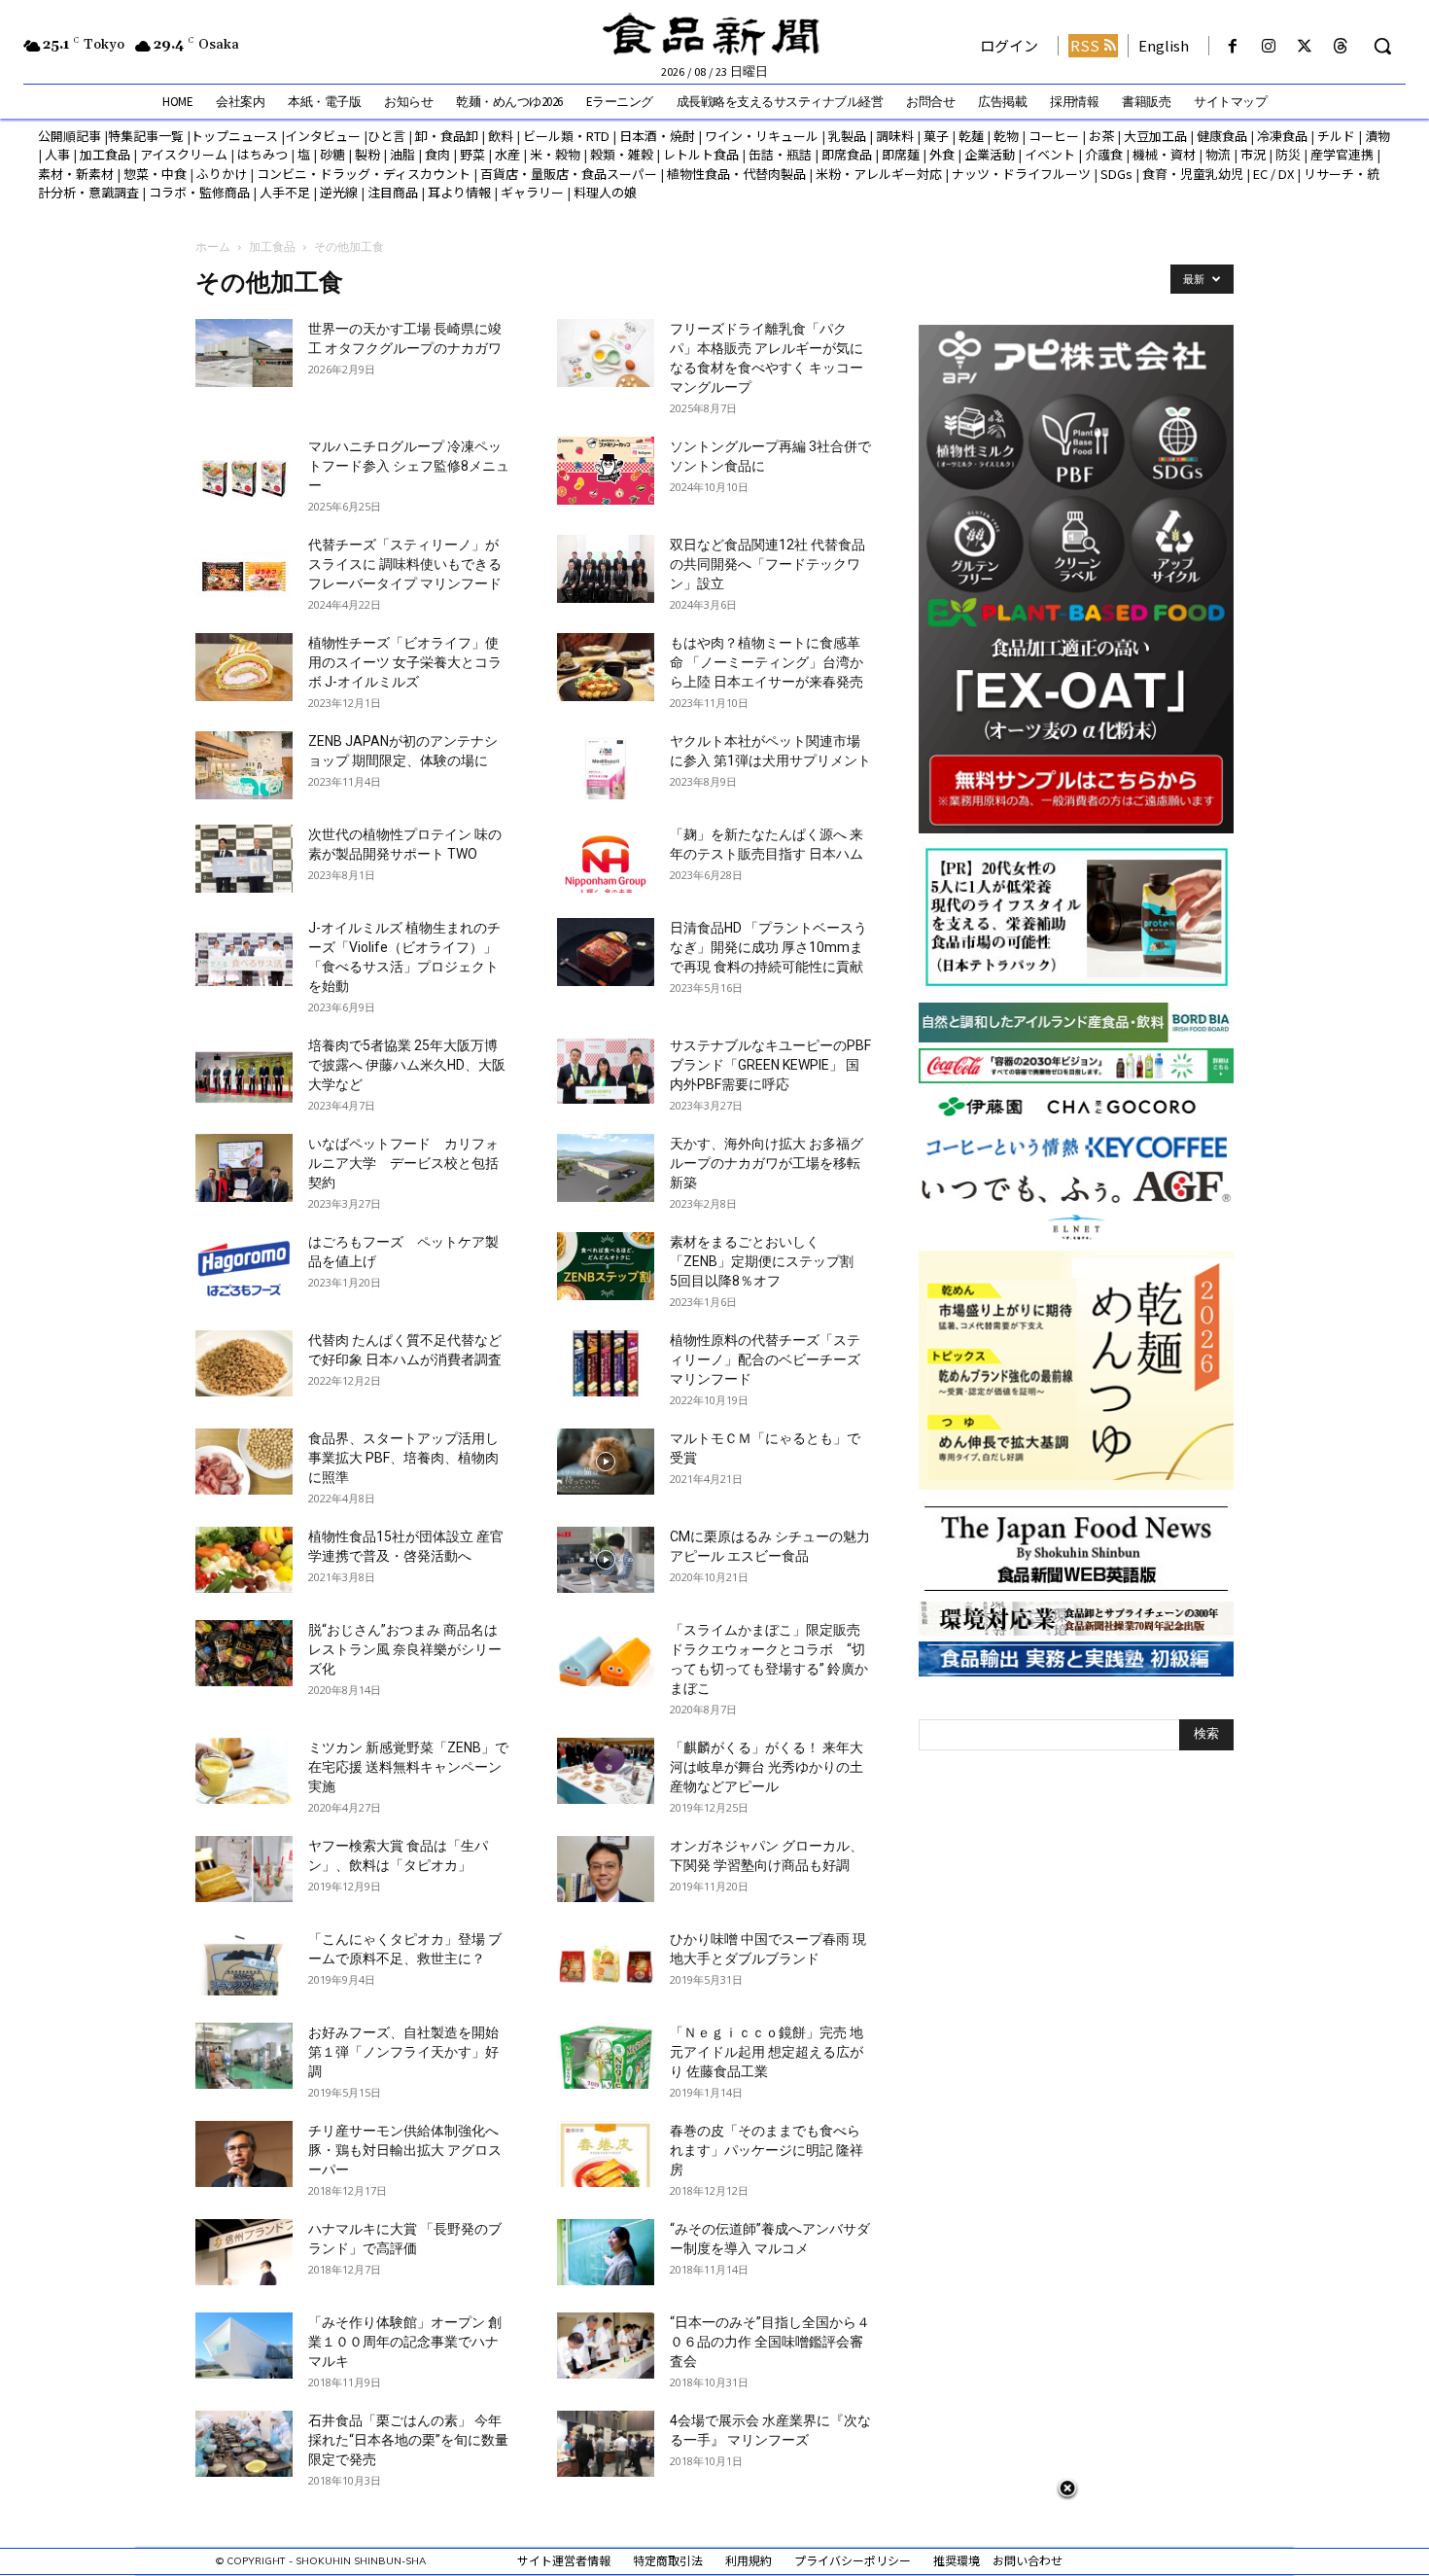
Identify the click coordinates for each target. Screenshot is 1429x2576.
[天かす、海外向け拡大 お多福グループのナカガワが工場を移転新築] (606, 1168)
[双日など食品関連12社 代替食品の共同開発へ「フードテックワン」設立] (606, 569)
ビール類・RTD (566, 136)
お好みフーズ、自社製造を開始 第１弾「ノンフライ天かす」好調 (403, 2052)
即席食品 (847, 154)
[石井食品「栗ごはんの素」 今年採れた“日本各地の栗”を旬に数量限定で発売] (244, 2444)
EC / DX (1273, 174)
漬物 (1377, 136)
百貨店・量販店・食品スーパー (569, 174)
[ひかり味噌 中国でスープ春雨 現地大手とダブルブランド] (606, 1963)
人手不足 (285, 192)
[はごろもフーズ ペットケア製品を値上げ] (244, 1266)
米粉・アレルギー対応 (879, 174)
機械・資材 (1164, 154)
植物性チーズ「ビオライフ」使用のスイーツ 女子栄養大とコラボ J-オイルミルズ (405, 662)
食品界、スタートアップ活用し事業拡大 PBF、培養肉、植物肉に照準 (403, 1458)
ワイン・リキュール (762, 136)
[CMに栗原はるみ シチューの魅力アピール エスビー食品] (606, 1560)
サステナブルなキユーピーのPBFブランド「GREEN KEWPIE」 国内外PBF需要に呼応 (770, 1065)
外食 (942, 154)
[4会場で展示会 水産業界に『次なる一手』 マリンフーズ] (606, 2444)
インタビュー (323, 136)
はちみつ (262, 154)
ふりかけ (222, 174)
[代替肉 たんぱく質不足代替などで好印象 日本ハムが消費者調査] (244, 1364)
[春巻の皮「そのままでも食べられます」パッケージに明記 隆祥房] (606, 2154)
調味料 (895, 136)
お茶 (1101, 136)
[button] (1382, 46)
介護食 (1104, 154)
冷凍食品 (1282, 136)
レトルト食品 (701, 154)
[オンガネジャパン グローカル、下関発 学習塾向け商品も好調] (606, 1870)
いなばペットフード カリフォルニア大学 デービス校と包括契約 (403, 1163)
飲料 (501, 136)
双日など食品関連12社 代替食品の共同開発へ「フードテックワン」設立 (767, 564)
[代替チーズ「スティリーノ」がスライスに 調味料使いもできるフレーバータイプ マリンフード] (244, 569)
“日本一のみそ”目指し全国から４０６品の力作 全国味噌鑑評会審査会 (770, 2342)
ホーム (213, 247)
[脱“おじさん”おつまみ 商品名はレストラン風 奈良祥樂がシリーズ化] (244, 1654)
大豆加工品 (1155, 136)
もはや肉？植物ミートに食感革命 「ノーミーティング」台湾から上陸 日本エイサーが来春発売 (767, 662)
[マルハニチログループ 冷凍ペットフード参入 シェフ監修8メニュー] (244, 471)
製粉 (367, 154)
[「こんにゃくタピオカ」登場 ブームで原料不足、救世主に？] (244, 1963)
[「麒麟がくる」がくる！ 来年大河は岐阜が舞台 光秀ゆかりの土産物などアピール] (606, 1771)
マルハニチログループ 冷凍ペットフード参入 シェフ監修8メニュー (409, 466)
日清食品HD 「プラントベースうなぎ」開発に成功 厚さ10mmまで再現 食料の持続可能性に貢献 (768, 947)
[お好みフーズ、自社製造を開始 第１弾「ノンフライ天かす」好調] (244, 2056)
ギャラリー (532, 192)
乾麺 (971, 136)
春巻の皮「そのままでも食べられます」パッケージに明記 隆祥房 (767, 2150)
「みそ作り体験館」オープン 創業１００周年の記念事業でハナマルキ (405, 2342)
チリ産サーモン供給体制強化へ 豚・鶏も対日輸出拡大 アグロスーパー (405, 2150)
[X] (1305, 46)
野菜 (472, 154)
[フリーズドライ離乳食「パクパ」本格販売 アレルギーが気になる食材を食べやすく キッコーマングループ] (606, 353)
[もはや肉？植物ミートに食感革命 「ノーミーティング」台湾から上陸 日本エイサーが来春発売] (606, 667)
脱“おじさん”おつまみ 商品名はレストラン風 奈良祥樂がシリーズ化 (405, 1649)
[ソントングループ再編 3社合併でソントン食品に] (606, 471)
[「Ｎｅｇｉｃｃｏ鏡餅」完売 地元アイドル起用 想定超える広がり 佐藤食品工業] (606, 2056)
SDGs (1116, 174)
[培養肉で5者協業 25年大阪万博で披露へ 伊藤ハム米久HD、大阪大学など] (244, 1070)
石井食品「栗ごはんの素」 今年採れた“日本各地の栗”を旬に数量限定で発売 (408, 2440)
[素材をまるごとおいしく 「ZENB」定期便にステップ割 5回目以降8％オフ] (606, 1266)
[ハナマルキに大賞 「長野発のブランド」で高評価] (244, 2253)
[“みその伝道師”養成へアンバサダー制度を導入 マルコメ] (606, 2253)
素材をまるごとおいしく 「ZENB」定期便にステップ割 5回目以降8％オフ (768, 1261)
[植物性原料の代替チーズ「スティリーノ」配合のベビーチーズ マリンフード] (606, 1364)
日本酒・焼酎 (657, 136)
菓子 (936, 136)
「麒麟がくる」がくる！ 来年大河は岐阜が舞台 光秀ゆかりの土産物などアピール (767, 1767)
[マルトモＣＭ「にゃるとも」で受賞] (606, 1462)
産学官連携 (1342, 154)
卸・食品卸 (445, 136)
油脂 (402, 154)
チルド (1336, 136)
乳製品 (847, 136)
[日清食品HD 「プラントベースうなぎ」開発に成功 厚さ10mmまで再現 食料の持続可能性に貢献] (606, 952)
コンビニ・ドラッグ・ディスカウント (364, 174)
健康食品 (1222, 136)
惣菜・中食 (155, 174)
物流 (1218, 154)
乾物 (1006, 136)
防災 (1288, 154)
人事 (57, 154)
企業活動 (990, 154)
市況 (1253, 154)
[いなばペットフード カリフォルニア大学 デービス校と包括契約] (244, 1168)
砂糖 (332, 154)
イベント (1050, 154)
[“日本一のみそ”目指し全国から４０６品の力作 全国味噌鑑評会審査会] (606, 2346)
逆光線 (339, 192)
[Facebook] (1232, 46)
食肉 (437, 154)
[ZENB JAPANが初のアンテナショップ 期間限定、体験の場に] (244, 765)
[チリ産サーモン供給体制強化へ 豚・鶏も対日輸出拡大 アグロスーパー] (244, 2154)
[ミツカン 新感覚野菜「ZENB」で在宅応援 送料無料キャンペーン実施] (244, 1771)
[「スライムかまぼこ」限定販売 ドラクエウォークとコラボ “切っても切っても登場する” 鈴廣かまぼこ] (606, 1654)
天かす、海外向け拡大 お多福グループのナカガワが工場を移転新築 (767, 1163)
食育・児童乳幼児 (1193, 174)
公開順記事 (70, 136)
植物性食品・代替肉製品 (736, 174)
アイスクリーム (184, 154)
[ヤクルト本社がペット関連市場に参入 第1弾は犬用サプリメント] (606, 765)
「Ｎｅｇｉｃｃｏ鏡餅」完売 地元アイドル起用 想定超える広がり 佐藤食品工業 (767, 2052)
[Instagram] (1268, 46)
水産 (507, 154)
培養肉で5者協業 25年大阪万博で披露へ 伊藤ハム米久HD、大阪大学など (407, 1065)
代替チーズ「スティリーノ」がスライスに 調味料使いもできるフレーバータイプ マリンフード (405, 564)
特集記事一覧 (146, 136)
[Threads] (1341, 46)
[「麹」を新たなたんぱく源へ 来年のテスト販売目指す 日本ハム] (606, 859)
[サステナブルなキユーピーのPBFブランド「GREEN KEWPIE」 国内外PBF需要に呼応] (606, 1070)
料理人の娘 (605, 192)
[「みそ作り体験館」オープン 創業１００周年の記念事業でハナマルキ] (244, 2346)
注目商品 (393, 192)
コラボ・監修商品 (199, 192)
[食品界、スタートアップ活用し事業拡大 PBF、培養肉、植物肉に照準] (244, 1462)
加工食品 (105, 154)
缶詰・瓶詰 (780, 154)
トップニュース (234, 136)
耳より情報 (459, 192)
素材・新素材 (76, 174)
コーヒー (1054, 136)
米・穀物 (555, 154)
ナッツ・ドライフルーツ (1021, 174)
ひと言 (386, 136)
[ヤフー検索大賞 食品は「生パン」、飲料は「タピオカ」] (244, 1870)
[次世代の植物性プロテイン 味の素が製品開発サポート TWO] (244, 859)
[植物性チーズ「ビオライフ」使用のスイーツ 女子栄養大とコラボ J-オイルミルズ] (244, 667)
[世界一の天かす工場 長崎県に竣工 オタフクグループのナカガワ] (244, 353)
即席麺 (901, 154)
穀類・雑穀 (622, 154)
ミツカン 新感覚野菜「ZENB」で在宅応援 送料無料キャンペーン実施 (408, 1767)
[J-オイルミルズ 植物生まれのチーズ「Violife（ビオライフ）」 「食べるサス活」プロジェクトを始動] (244, 952)
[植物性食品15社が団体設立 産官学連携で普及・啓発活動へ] (244, 1560)
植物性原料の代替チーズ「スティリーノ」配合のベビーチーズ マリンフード (772, 1359)
